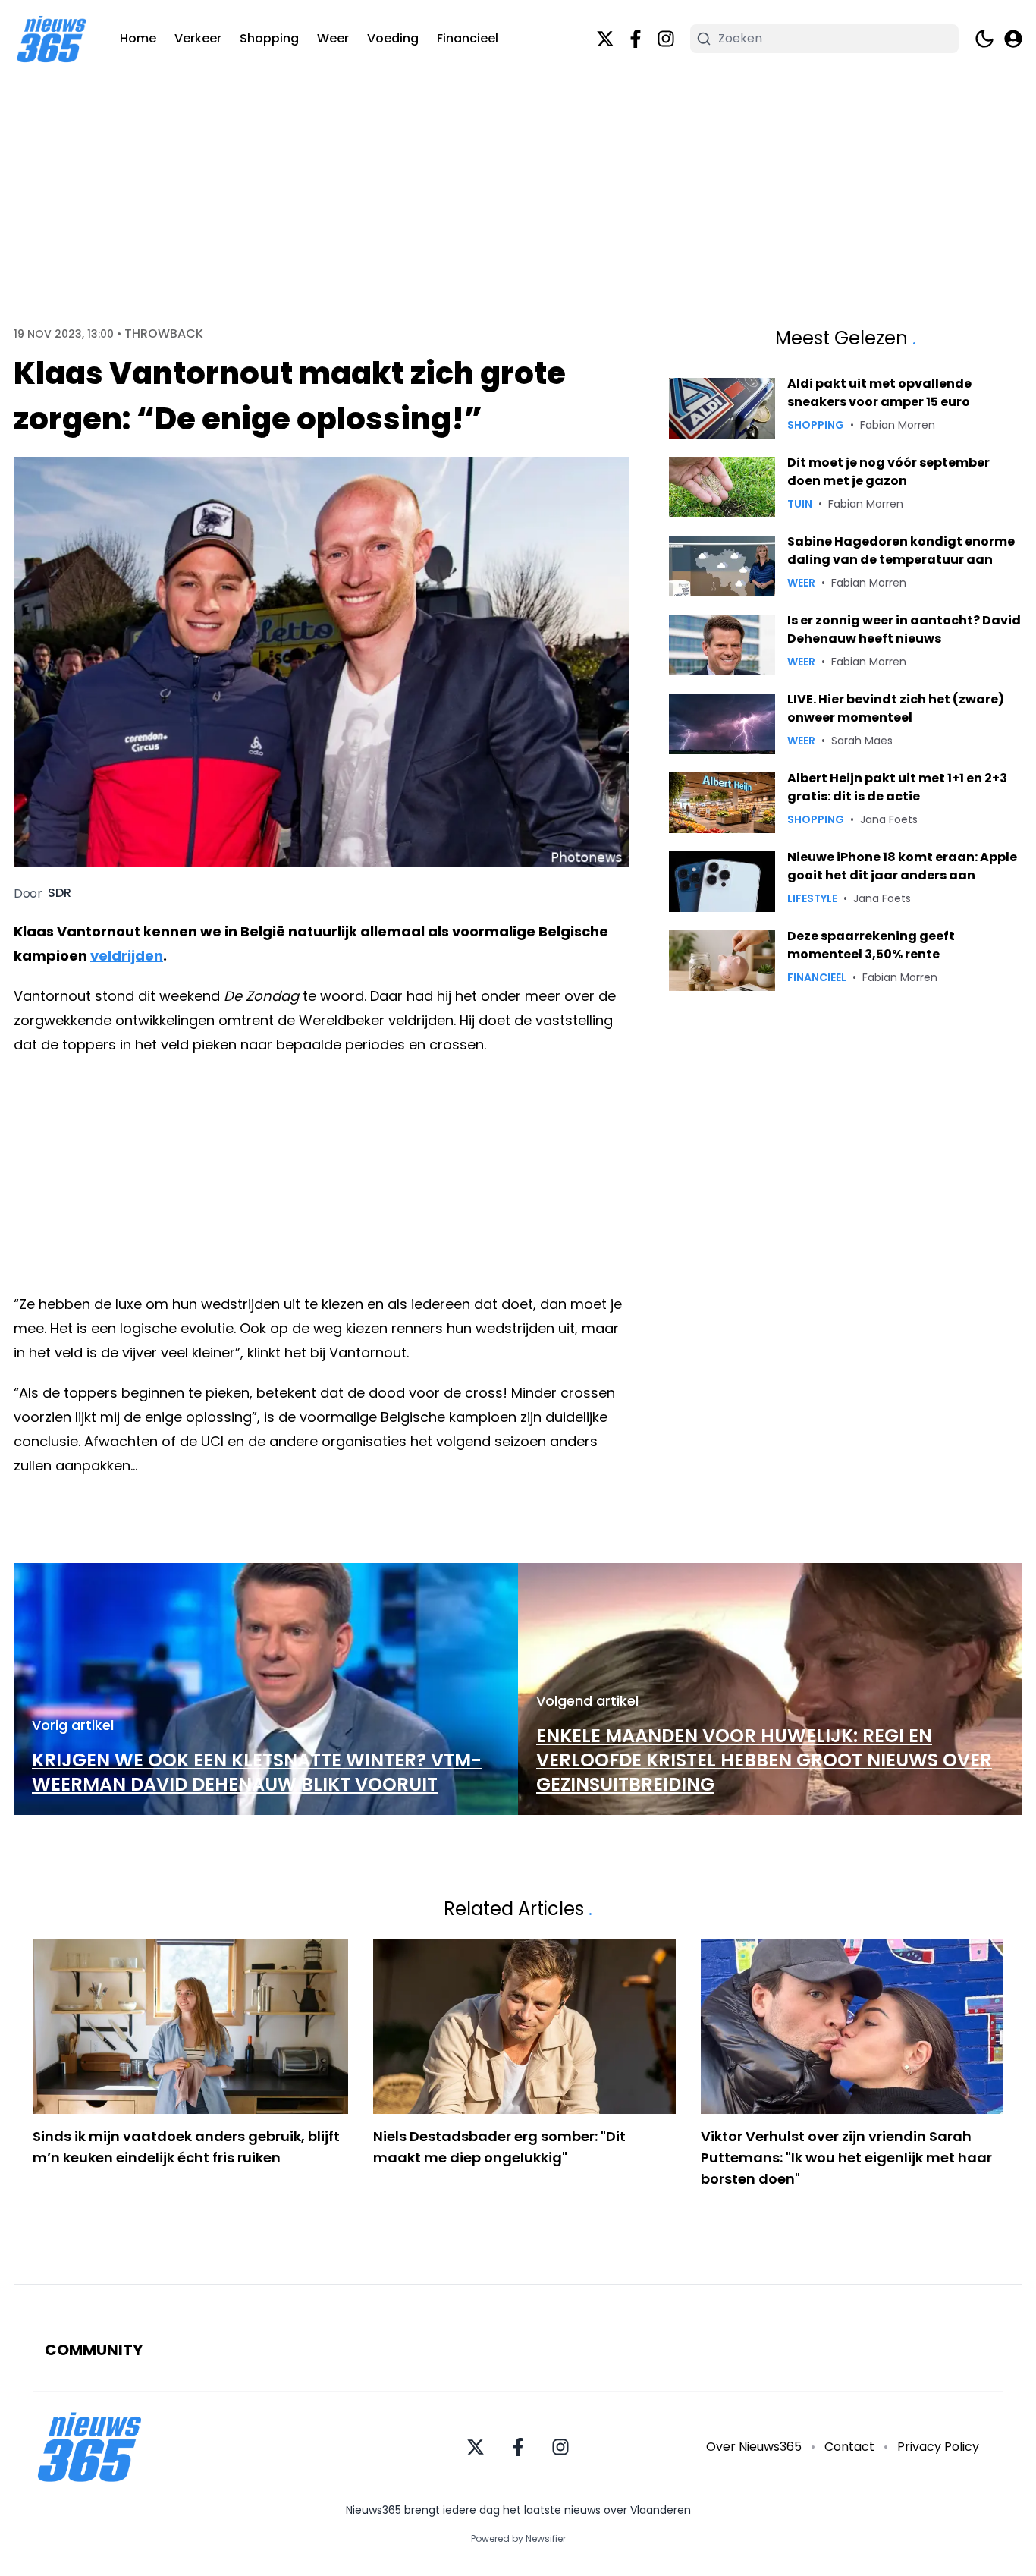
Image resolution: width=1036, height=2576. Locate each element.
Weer (333, 38)
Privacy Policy (938, 2447)
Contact (849, 2447)
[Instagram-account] (666, 39)
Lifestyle (812, 898)
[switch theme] (984, 39)
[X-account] (605, 39)
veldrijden (127, 956)
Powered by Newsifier (518, 2539)
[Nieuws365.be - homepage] (52, 39)
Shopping (269, 38)
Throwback (164, 334)
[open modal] (1013, 39)
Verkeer (198, 38)
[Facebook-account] (636, 39)
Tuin (800, 504)
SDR (60, 893)
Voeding (393, 38)
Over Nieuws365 (754, 2447)
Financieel (468, 38)
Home (138, 38)
